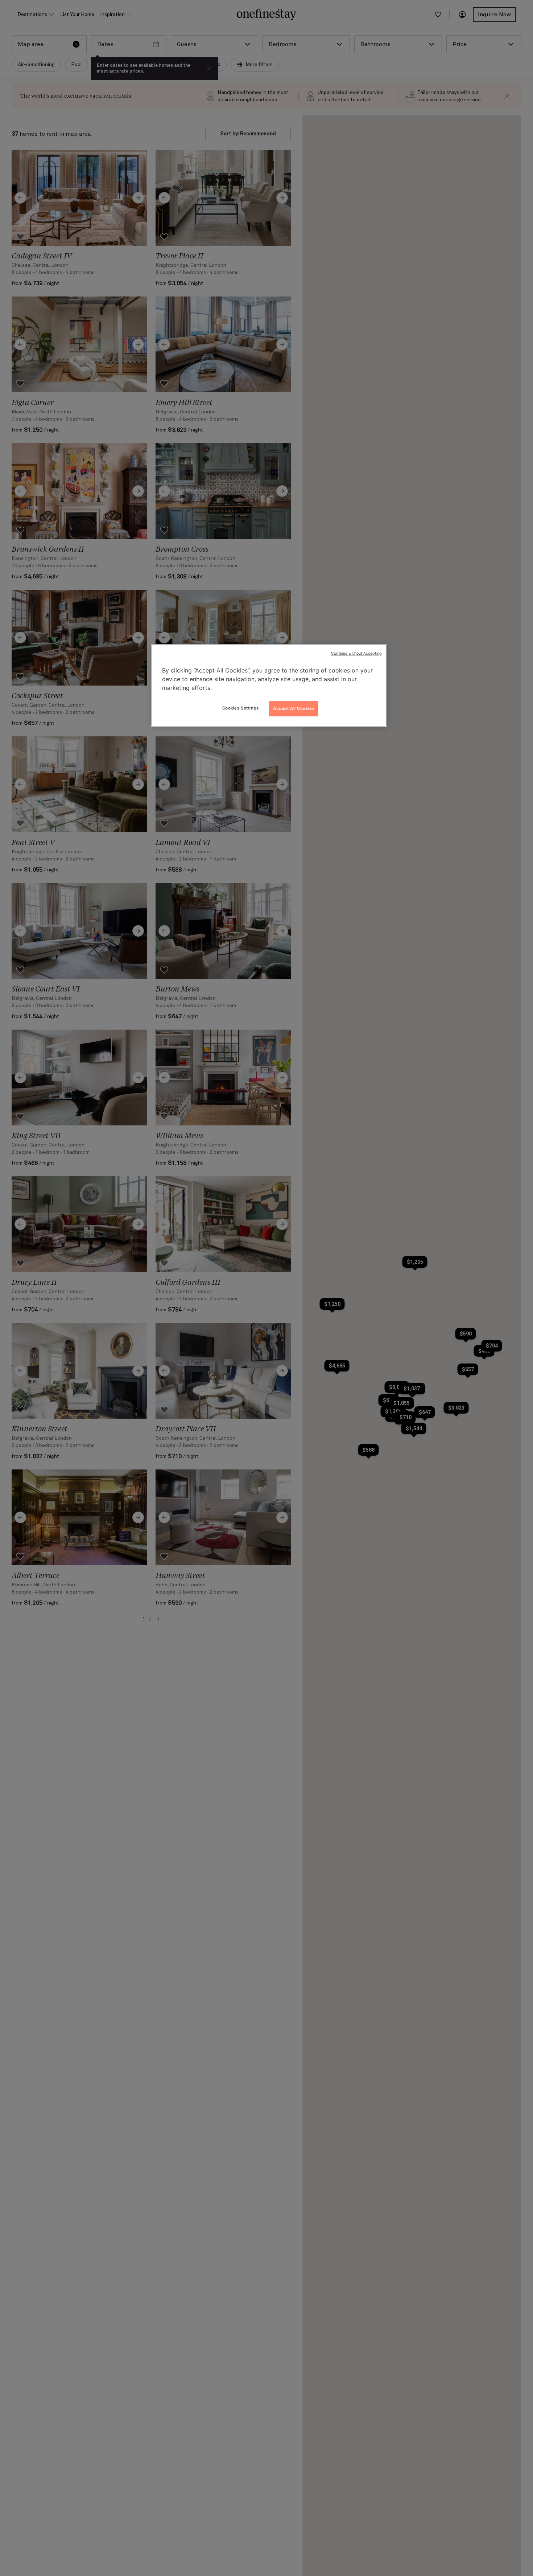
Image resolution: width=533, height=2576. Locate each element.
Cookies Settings (241, 708)
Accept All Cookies (294, 708)
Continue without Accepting (356, 653)
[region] (269, 686)
